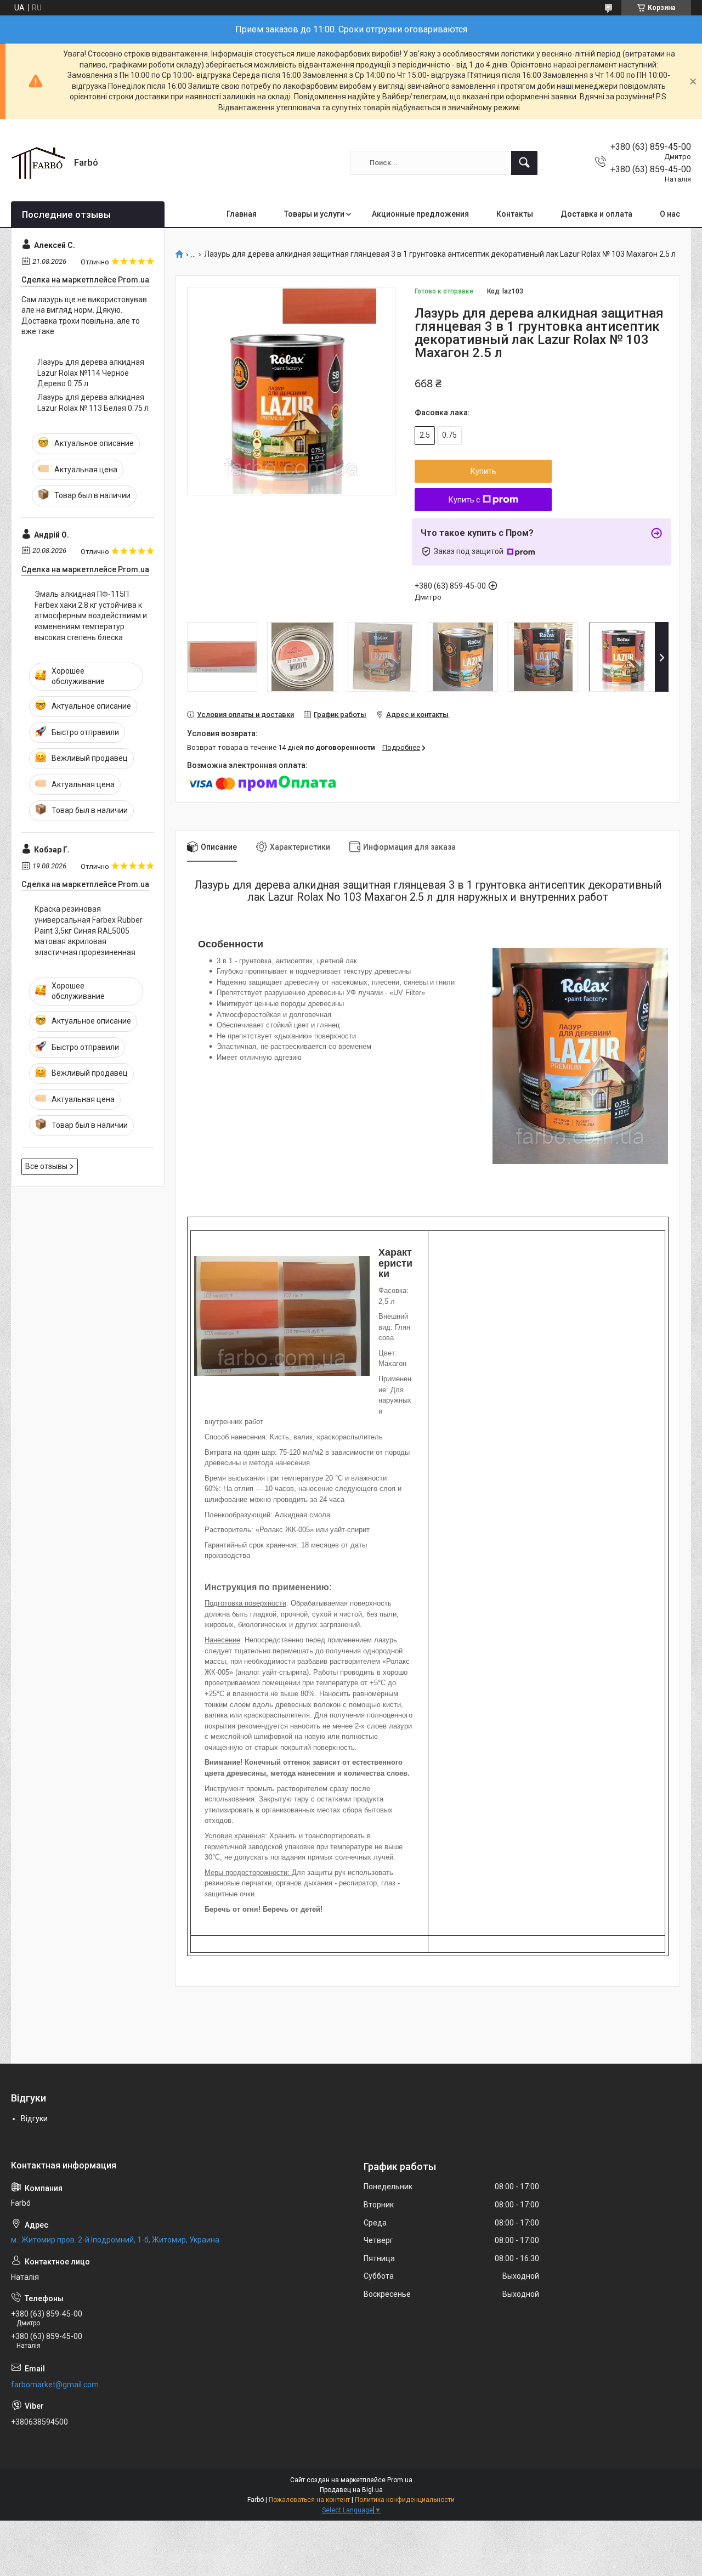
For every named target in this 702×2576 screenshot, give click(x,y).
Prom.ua (400, 2480)
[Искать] (524, 163)
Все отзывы (46, 1166)
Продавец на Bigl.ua (351, 2490)
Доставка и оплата (596, 214)
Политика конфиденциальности (405, 2500)
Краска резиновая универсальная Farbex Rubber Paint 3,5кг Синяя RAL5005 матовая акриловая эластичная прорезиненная (89, 930)
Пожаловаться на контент (309, 2500)
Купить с (464, 500)
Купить (483, 471)
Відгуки (34, 2119)
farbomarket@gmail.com (55, 2385)
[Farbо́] (38, 163)
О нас (670, 214)
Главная (242, 214)
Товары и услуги (314, 214)
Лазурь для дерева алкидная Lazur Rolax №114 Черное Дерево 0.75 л (91, 373)
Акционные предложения (420, 214)
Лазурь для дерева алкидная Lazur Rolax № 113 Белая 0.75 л (93, 403)
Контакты (515, 214)
